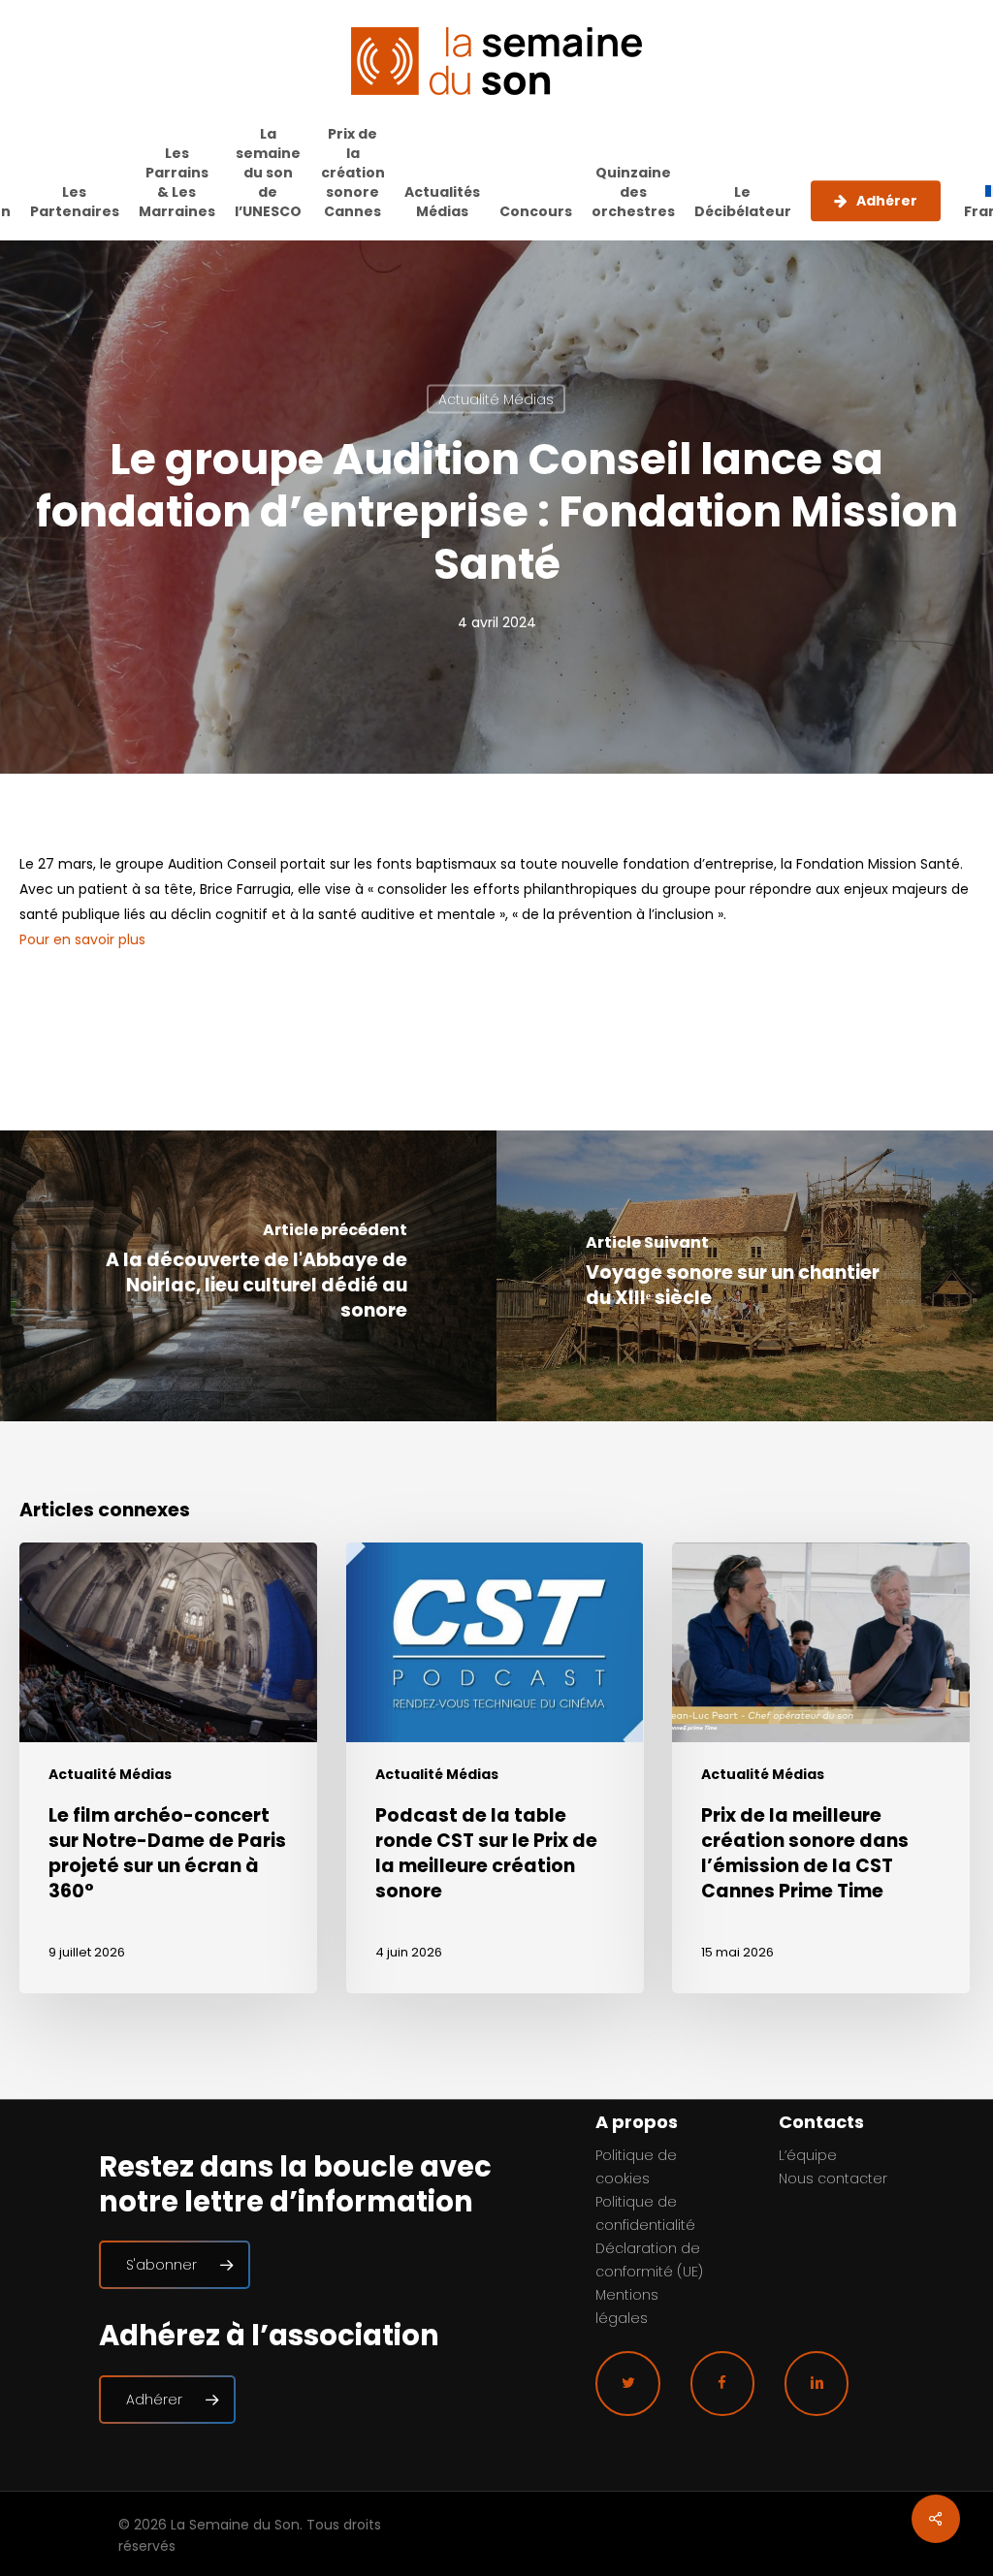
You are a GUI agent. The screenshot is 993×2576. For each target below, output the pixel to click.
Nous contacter (833, 2178)
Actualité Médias (496, 399)
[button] (175, 2265)
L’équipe (808, 2155)
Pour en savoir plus (82, 939)
